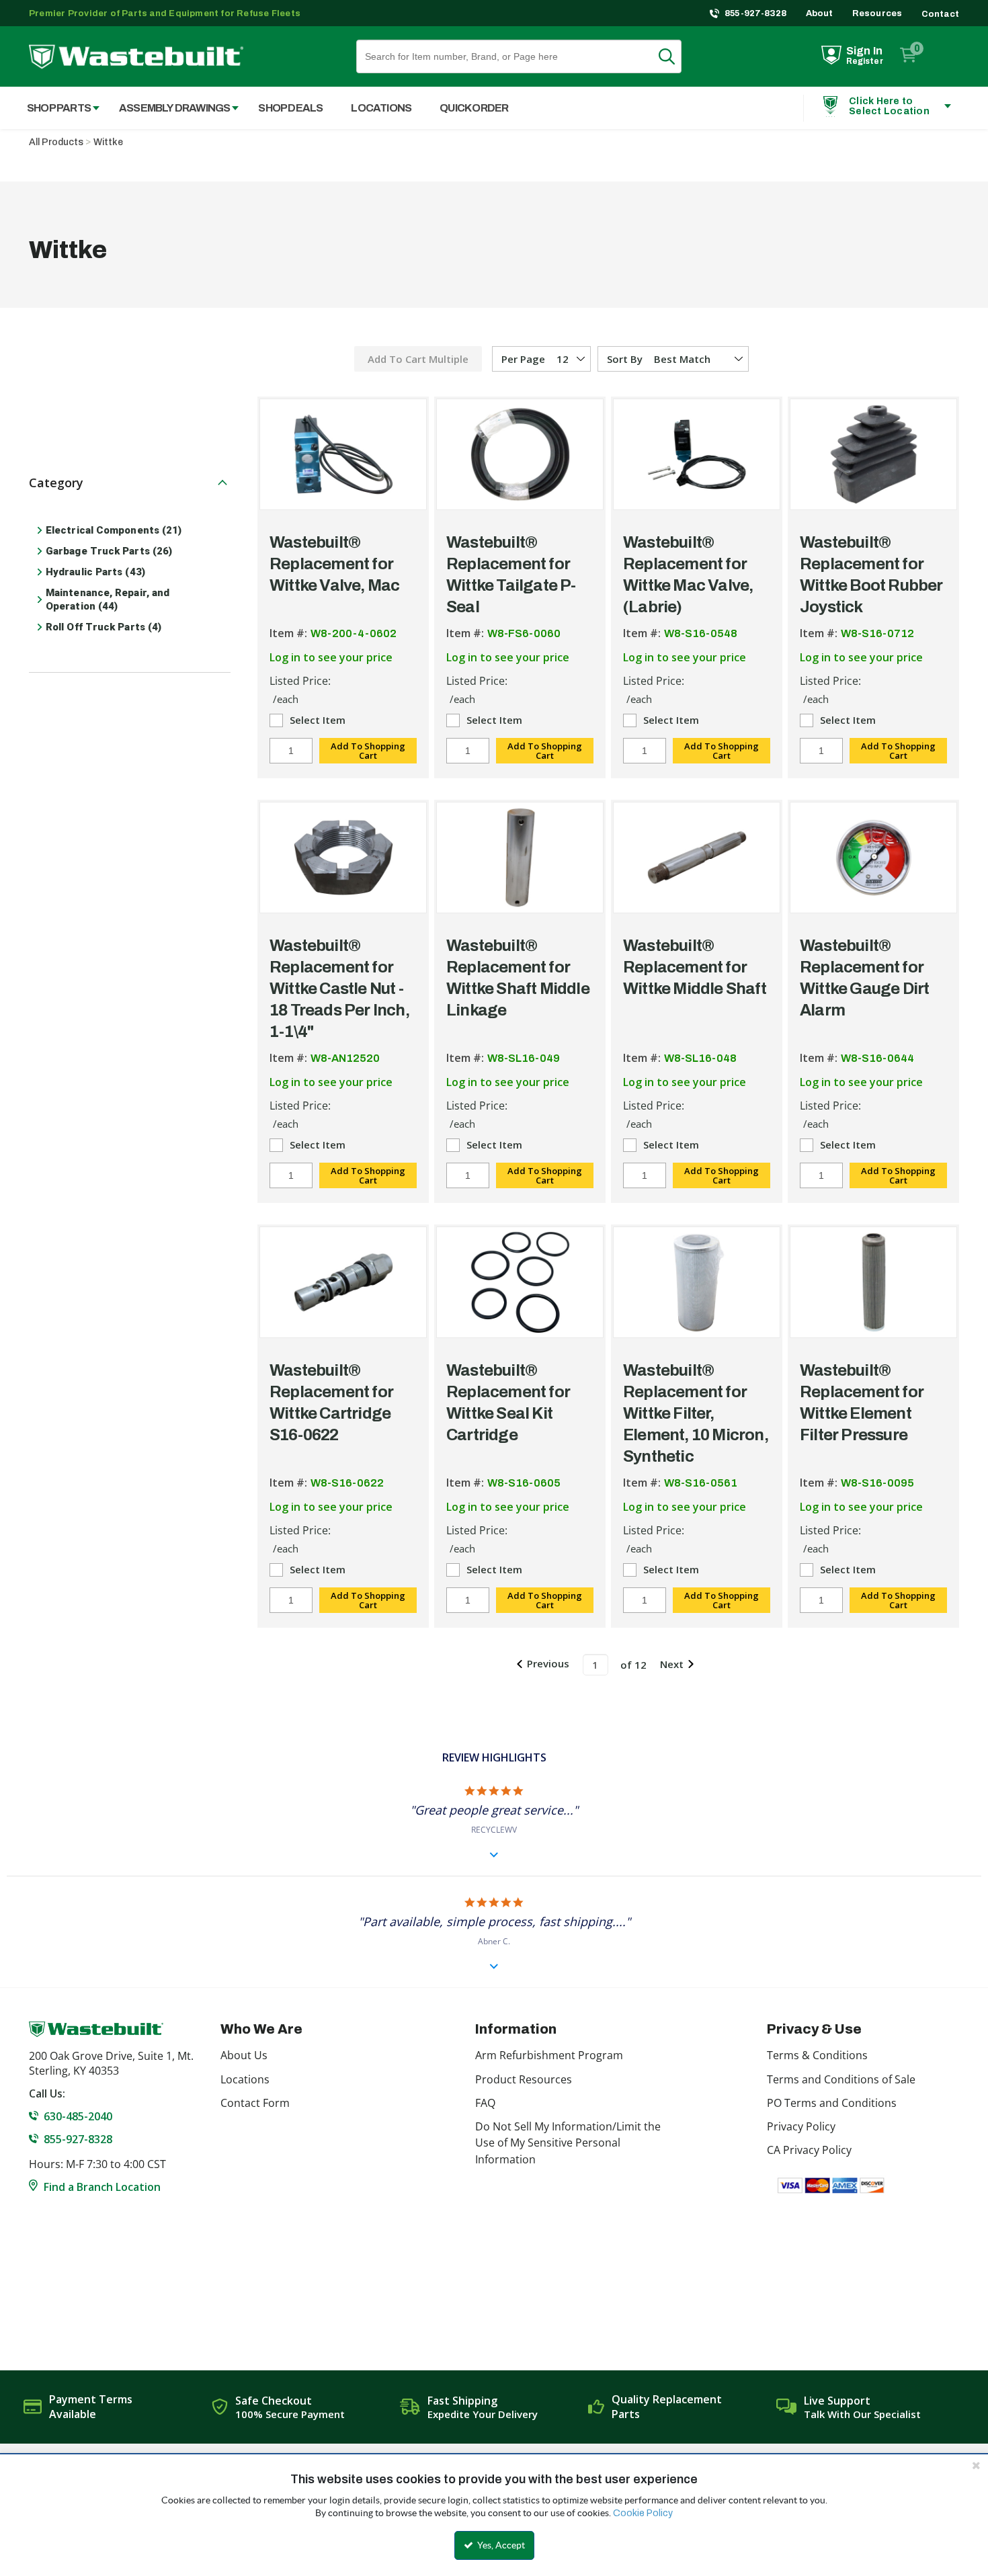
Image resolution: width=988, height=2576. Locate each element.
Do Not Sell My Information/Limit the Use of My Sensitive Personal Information (568, 2143)
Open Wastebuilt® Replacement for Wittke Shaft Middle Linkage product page (520, 858)
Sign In (864, 51)
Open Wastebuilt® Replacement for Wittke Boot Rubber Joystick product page (873, 454)
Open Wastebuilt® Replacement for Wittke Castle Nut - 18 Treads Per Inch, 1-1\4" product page (343, 858)
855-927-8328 (756, 13)
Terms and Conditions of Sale (841, 2079)
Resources (877, 13)
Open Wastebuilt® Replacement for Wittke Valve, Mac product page (343, 454)
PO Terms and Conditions (832, 2103)
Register (865, 61)
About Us (244, 2055)
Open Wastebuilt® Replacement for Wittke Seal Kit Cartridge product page (520, 1282)
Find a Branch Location (102, 2187)
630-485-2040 (78, 2116)
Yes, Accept (500, 2545)
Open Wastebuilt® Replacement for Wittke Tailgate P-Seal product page (520, 454)
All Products (56, 142)
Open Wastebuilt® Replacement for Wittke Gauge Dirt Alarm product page (873, 858)
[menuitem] (56, 108)
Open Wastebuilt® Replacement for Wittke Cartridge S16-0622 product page (343, 1282)
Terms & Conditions (817, 2055)
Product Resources (524, 2079)
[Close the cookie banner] (976, 2465)
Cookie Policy (643, 2513)
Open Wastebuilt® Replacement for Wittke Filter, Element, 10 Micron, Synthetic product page (697, 1282)
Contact (940, 14)
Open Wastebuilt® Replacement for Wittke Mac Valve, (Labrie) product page (697, 454)
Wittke (108, 142)
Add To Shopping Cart (368, 751)
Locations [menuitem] (381, 108)
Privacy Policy (801, 2126)
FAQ (485, 2103)
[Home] (136, 57)
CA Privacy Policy (809, 2150)
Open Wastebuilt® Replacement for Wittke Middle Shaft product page (697, 858)
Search (675, 56)
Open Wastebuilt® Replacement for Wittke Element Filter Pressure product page (873, 1282)
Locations (245, 2079)
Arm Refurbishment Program (549, 2055)
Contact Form (255, 2103)
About (820, 13)
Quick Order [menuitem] (474, 108)
